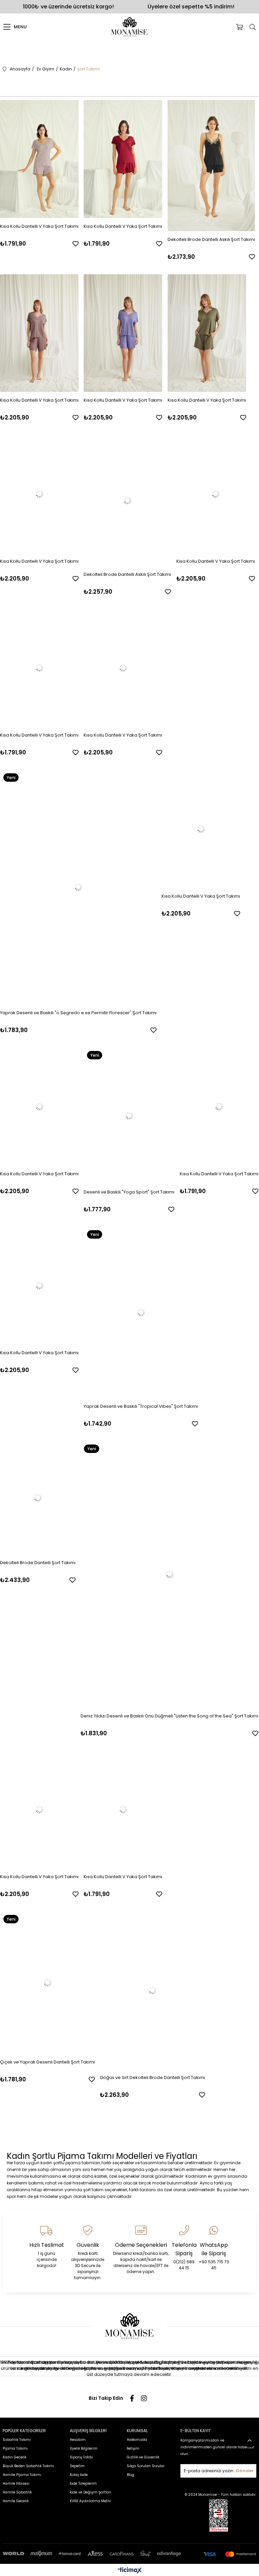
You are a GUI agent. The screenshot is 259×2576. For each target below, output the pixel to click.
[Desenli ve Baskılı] (129, 1116)
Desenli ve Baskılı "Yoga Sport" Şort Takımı (129, 1192)
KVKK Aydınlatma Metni (90, 2501)
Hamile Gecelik (16, 2501)
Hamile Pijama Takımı (22, 2475)
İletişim (133, 2448)
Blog (131, 2475)
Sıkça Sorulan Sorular (146, 2466)
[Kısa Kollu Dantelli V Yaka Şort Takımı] (39, 159)
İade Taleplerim (83, 2484)
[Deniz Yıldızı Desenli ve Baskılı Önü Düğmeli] (169, 1574)
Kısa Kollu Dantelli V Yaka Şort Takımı (39, 226)
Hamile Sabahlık (17, 2492)
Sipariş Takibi (81, 2457)
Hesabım (78, 2440)
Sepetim (77, 2466)
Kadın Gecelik (15, 2457)
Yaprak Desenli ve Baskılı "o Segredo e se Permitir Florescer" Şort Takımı (78, 1013)
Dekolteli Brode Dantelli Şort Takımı (38, 1563)
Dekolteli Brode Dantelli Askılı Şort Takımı (211, 239)
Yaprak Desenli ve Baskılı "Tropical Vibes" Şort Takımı (141, 1406)
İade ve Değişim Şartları (91, 2492)
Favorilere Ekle (76, 244)
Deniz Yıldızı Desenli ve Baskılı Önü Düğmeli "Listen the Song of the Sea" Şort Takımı (169, 1716)
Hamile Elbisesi (16, 2484)
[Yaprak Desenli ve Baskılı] (78, 887)
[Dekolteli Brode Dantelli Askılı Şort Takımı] (211, 166)
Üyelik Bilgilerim (84, 2448)
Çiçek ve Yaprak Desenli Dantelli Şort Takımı (47, 2062)
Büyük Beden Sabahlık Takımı (28, 2466)
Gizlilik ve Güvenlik (143, 2457)
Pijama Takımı (15, 2448)
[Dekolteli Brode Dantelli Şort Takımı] (38, 1498)
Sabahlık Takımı (17, 2440)
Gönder (245, 2471)
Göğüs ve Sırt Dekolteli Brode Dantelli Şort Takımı (152, 2077)
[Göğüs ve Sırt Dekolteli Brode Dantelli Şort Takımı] (152, 1990)
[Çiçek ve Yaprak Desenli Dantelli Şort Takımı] (47, 1983)
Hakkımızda (137, 2440)
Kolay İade (79, 2475)
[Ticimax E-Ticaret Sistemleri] (130, 2571)
